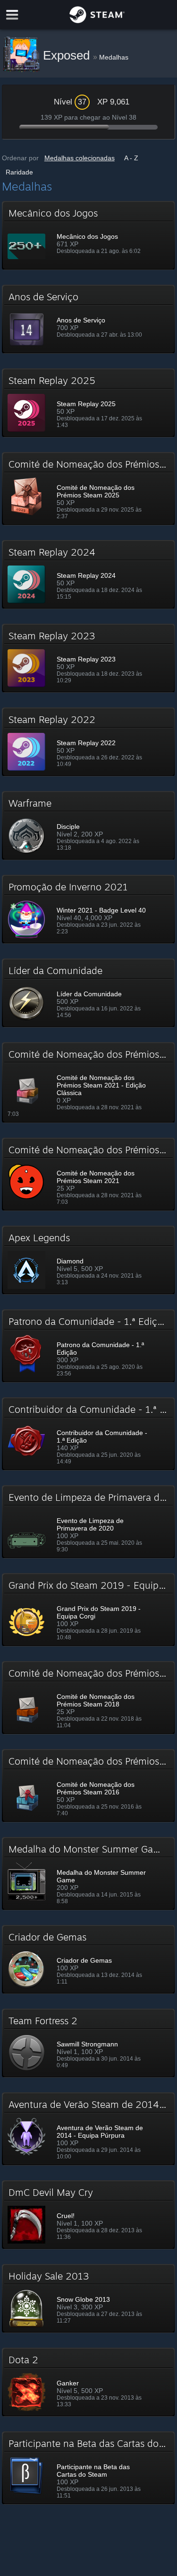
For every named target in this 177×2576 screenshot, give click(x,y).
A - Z (131, 158)
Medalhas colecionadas (80, 158)
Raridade (19, 172)
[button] (89, 235)
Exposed (68, 55)
